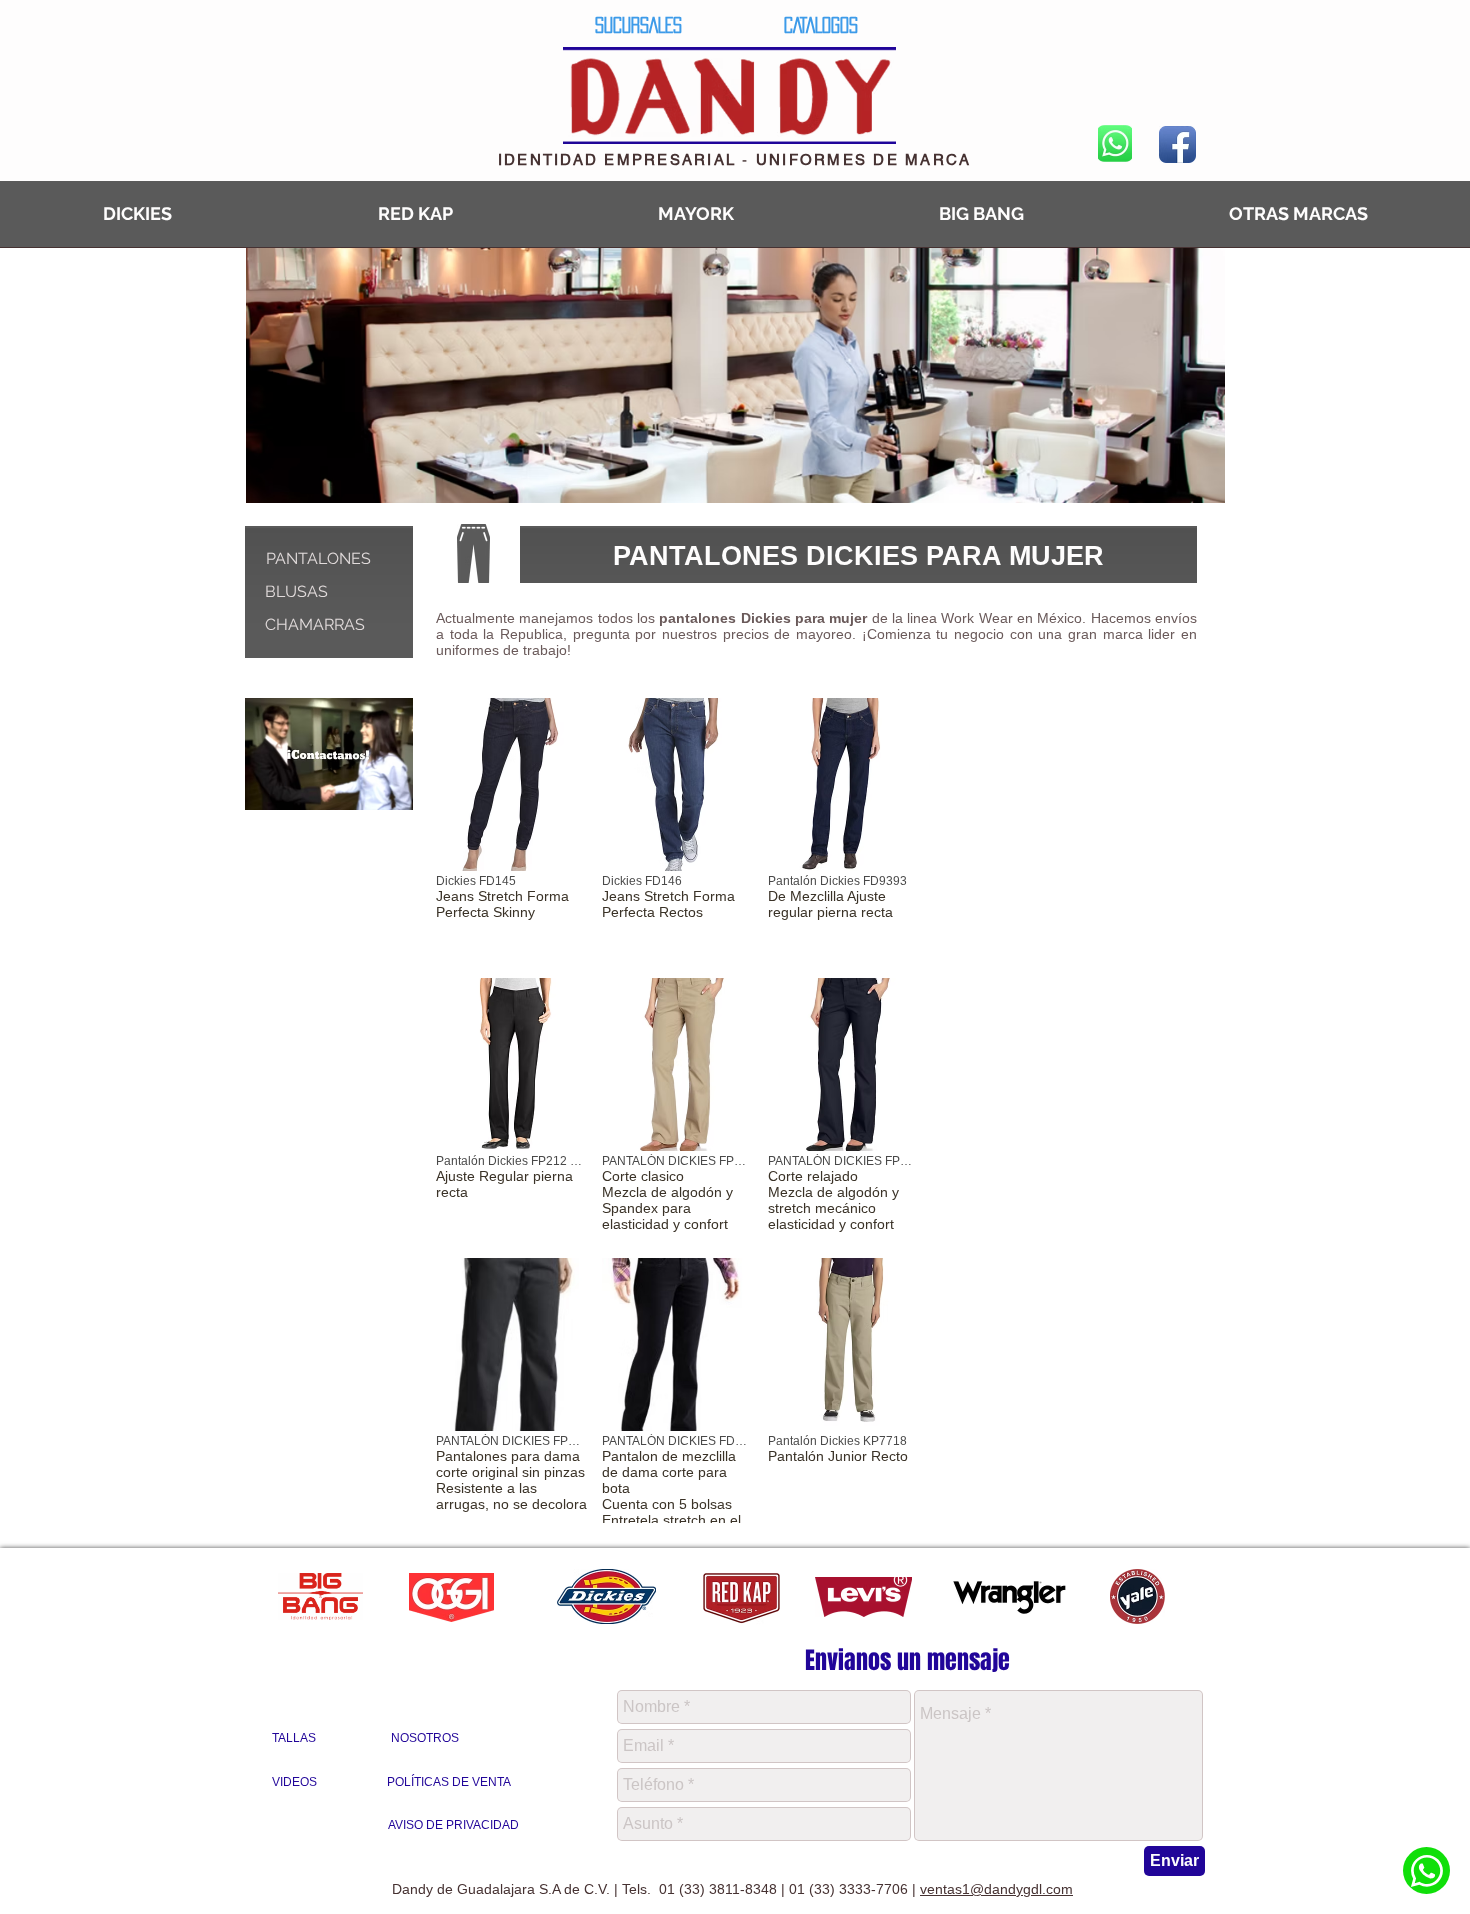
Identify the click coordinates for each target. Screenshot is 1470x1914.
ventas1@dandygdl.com (996, 1889)
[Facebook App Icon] (1177, 144)
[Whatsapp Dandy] (1426, 1870)
